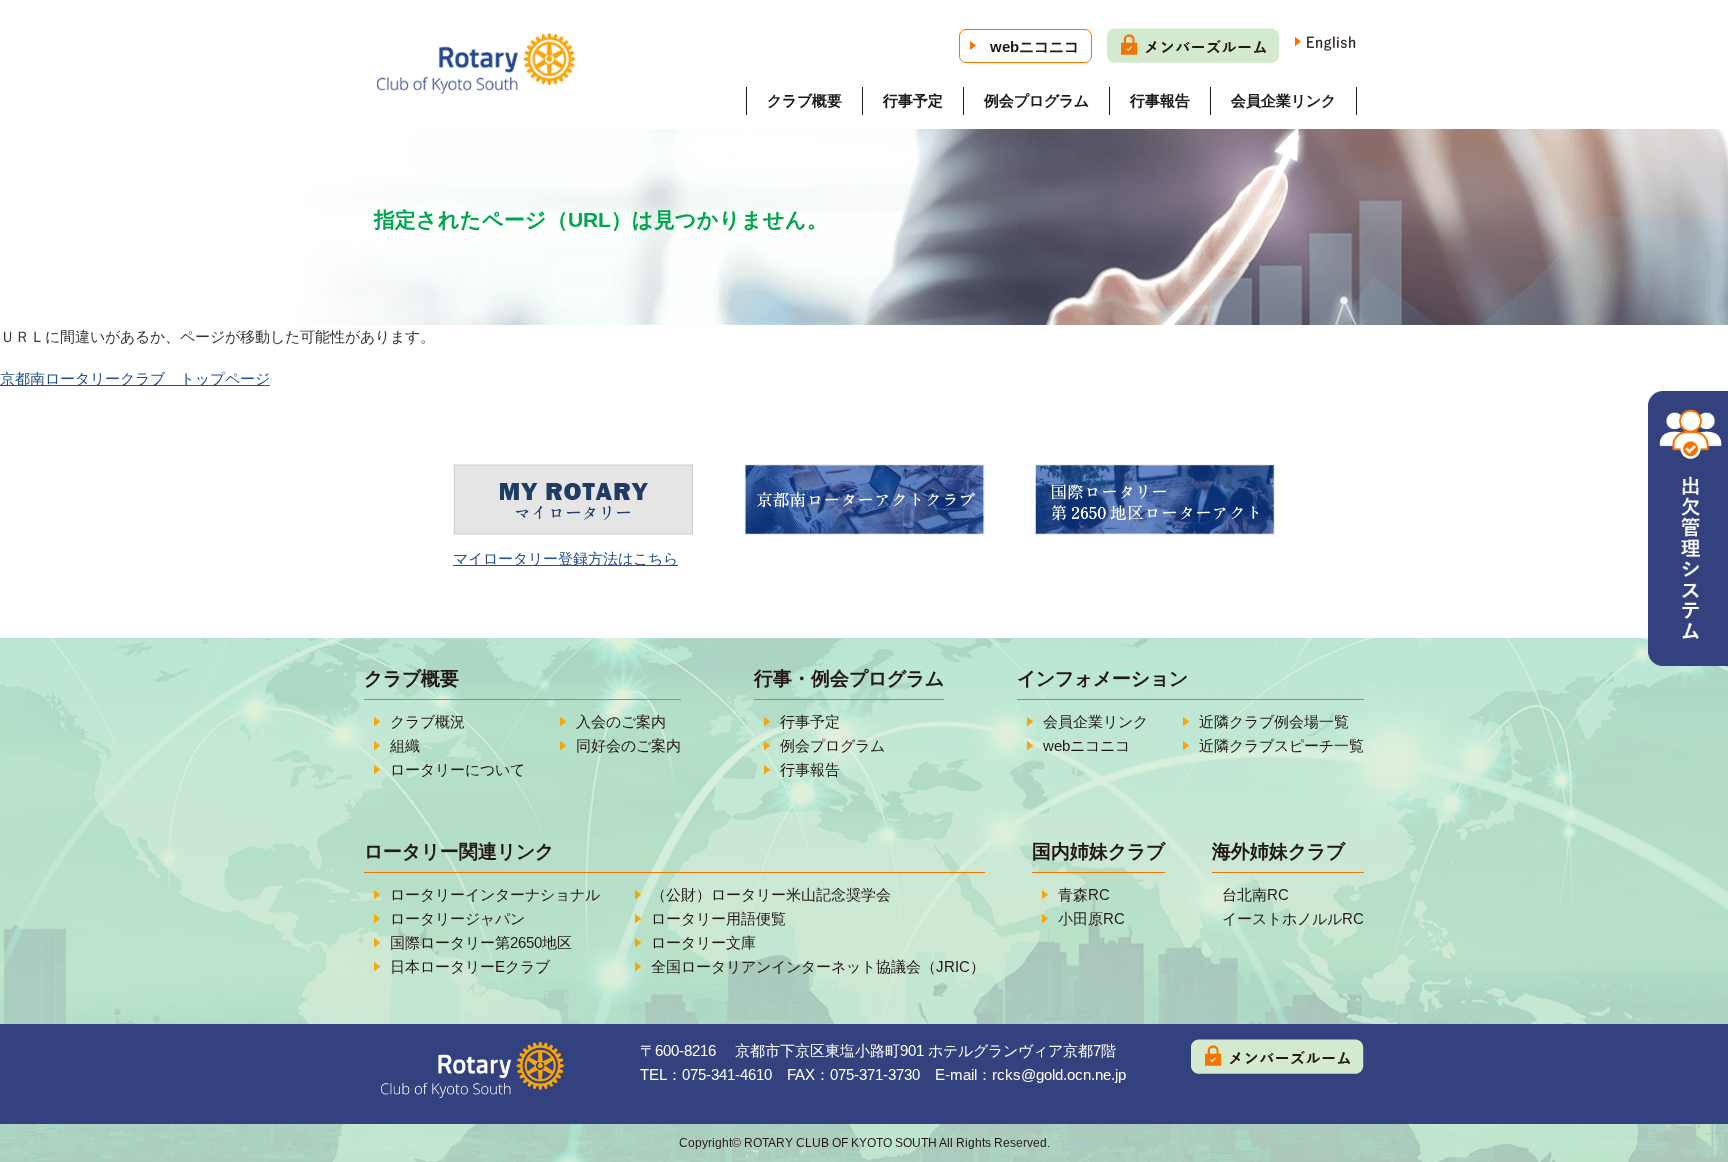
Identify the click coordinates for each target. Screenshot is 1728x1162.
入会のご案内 (621, 721)
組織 (405, 745)
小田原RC (1091, 918)
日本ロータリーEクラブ (470, 966)
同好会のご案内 (628, 745)
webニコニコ (1034, 46)
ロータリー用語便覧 (718, 918)
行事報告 (1160, 100)
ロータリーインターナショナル (495, 894)
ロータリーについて (457, 769)
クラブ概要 (804, 100)
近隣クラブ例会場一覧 (1274, 721)
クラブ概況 (427, 721)
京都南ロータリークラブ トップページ (135, 378)
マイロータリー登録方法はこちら (565, 558)
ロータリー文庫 (703, 942)
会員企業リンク (1283, 100)
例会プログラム (1036, 100)
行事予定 (913, 100)
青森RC (1084, 894)
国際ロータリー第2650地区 (481, 942)
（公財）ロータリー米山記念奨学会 (771, 894)
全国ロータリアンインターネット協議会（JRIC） (818, 966)
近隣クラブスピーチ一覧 (1281, 745)
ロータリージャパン (457, 918)
